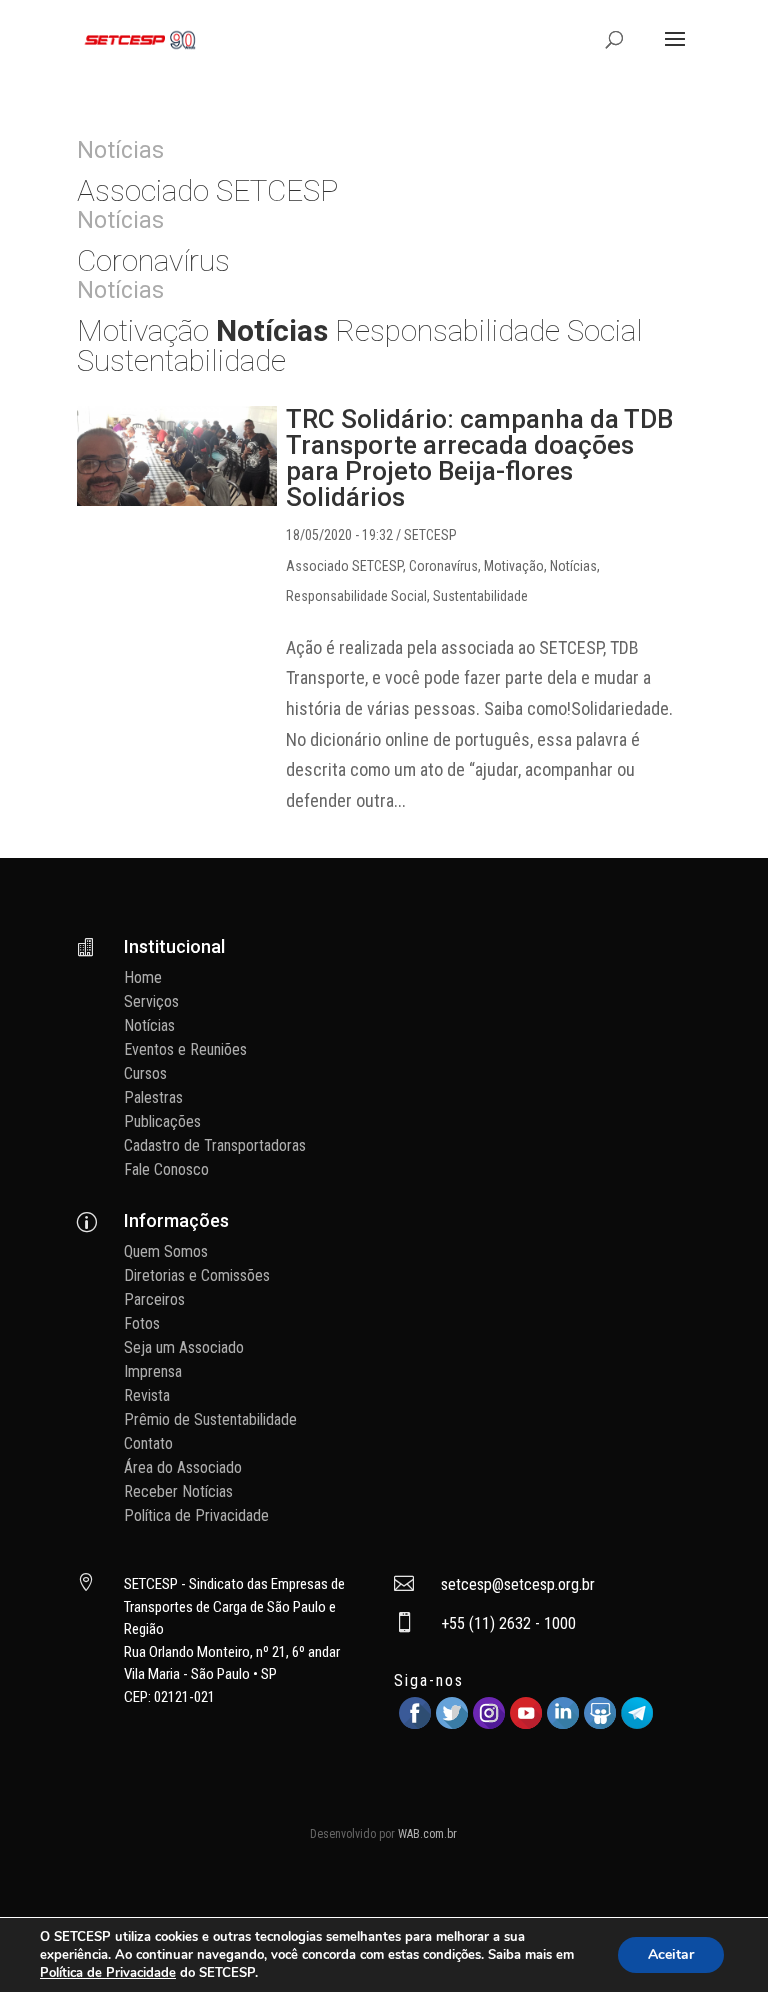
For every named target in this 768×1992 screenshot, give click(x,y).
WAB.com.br (427, 1834)
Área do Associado (183, 1467)
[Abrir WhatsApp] (718, 1941)
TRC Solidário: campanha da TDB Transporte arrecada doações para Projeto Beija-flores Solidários (479, 458)
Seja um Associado (184, 1347)
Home (143, 977)
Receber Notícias (178, 1491)
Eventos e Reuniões (185, 1049)
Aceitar (671, 1954)
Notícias (573, 566)
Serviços (151, 1001)
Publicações (162, 1121)
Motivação (514, 566)
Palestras (153, 1097)
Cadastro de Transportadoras (215, 1145)
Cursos (145, 1073)
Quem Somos (166, 1251)
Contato (148, 1443)
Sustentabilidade (480, 596)
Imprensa (153, 1371)
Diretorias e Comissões (197, 1275)
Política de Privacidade (196, 1515)
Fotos (142, 1323)
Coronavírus (443, 566)
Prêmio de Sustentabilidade (210, 1419)
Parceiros (154, 1299)
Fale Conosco (166, 1169)
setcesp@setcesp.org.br (518, 1584)
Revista (147, 1395)
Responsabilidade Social (356, 596)
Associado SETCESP (344, 566)
